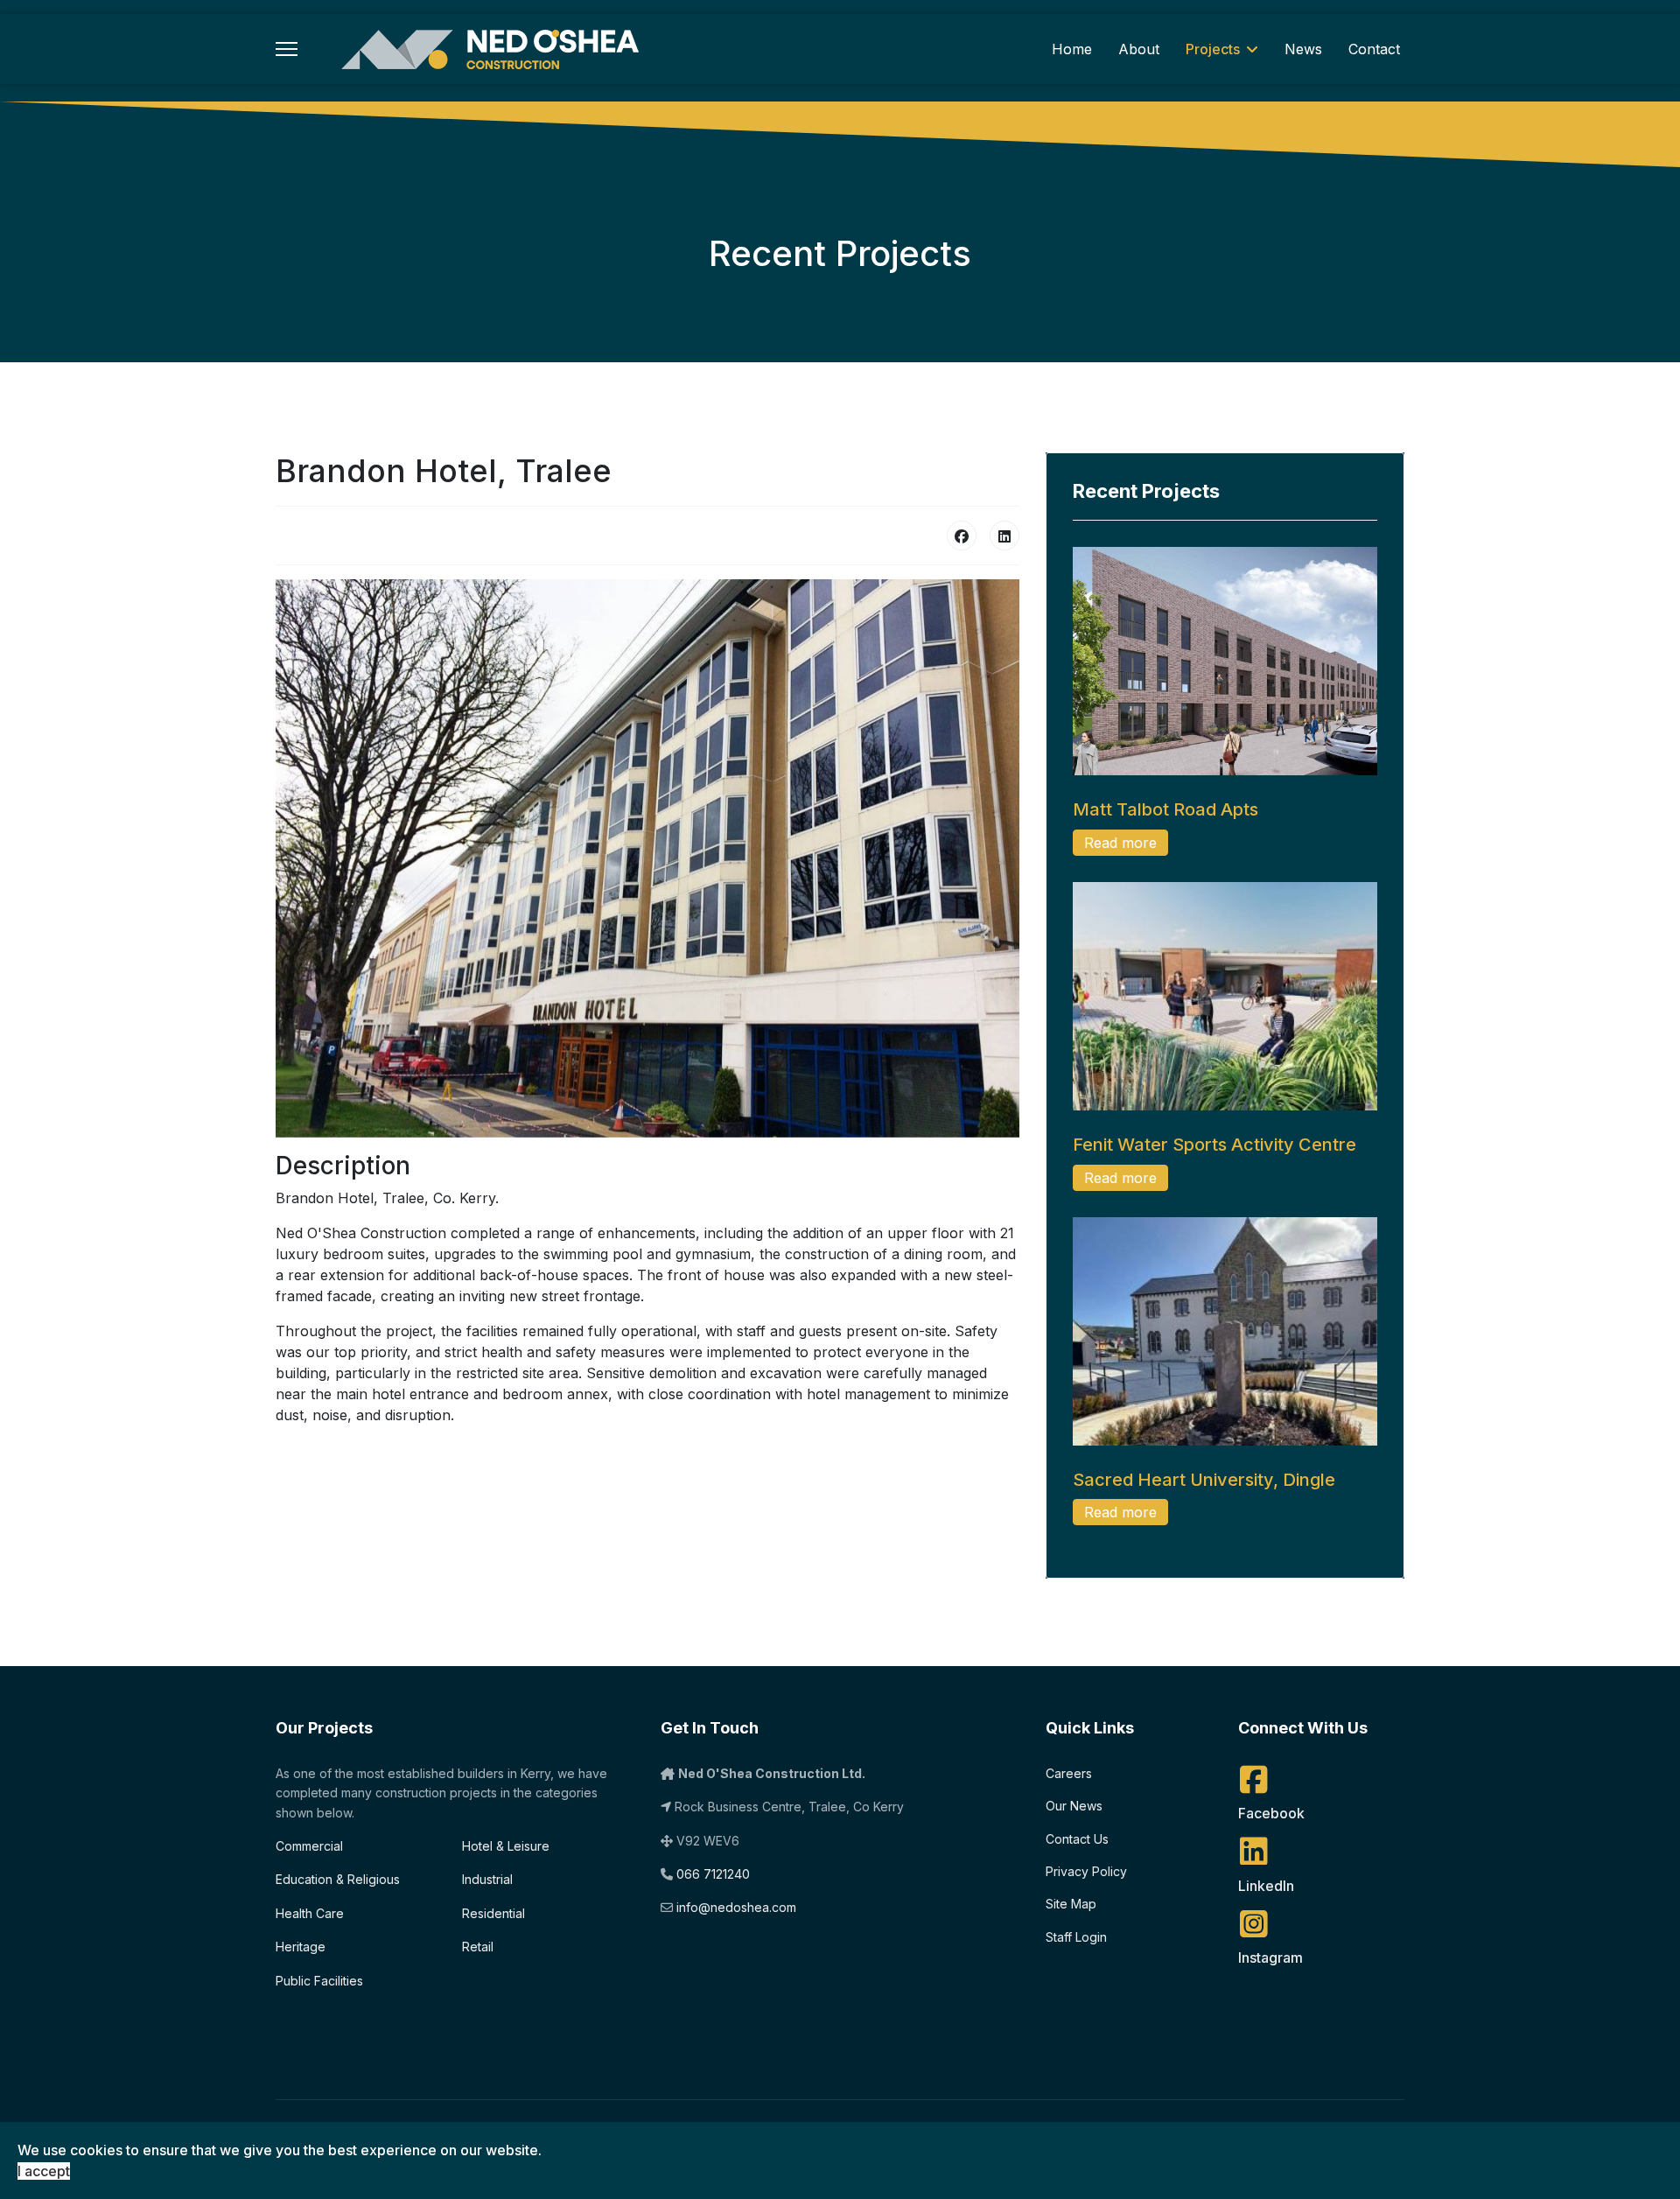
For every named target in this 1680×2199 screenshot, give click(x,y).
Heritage (301, 1947)
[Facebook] (962, 536)
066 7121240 (713, 1874)
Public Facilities (319, 1981)
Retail (478, 1947)
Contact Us (1077, 1839)
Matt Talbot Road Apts (1165, 809)
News (1303, 49)
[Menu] (287, 49)
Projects (1213, 49)
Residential (493, 1913)
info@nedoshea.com (736, 1907)
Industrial (487, 1879)
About (1139, 49)
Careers (1069, 1773)
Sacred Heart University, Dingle (1204, 1480)
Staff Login (1076, 1937)
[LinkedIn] (1004, 536)
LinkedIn (1266, 1886)
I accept (44, 2171)
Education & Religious (338, 1879)
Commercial (309, 1846)
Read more (1120, 843)
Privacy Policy (1086, 1871)
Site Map (1071, 1904)
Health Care (310, 1913)
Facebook (1271, 1813)
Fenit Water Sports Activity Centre (1214, 1145)
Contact (1374, 49)
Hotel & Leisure (506, 1846)
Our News (1074, 1806)
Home (1072, 49)
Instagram (1270, 1957)
